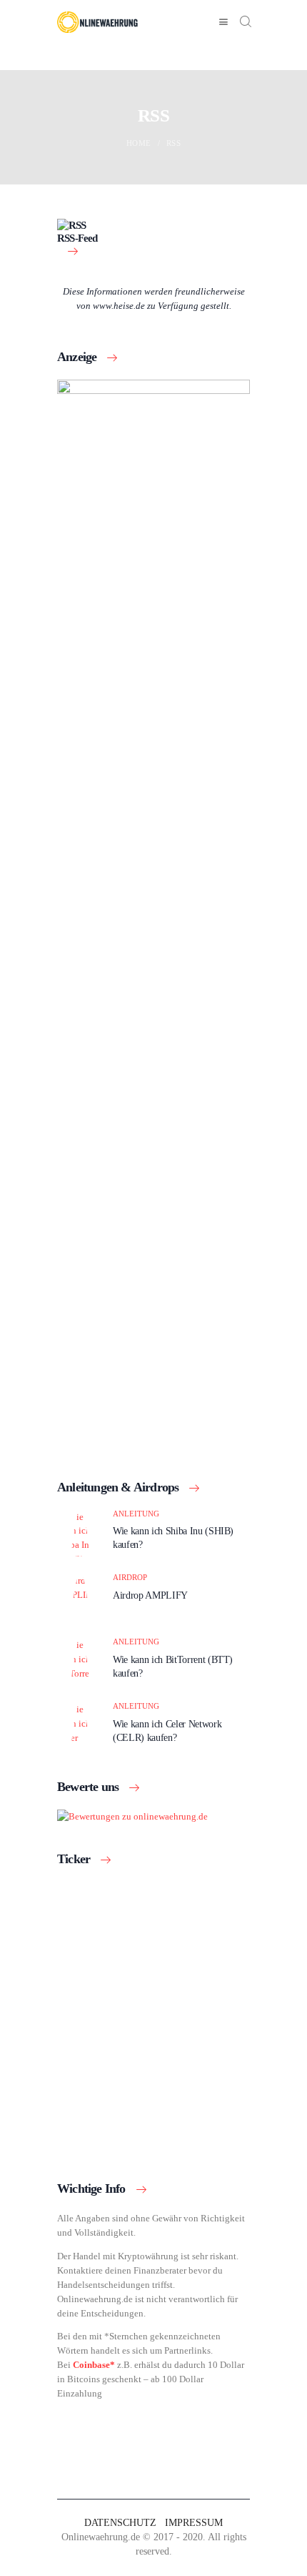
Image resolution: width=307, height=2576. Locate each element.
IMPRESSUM (194, 2523)
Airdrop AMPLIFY (150, 1595)
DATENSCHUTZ (120, 2523)
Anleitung (136, 1514)
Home (139, 143)
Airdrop (130, 1577)
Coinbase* (94, 2365)
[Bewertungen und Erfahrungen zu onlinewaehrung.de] (132, 1816)
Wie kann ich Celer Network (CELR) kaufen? (167, 1731)
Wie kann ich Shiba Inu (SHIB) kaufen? (173, 1538)
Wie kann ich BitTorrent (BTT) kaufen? (173, 1666)
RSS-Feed (77, 238)
